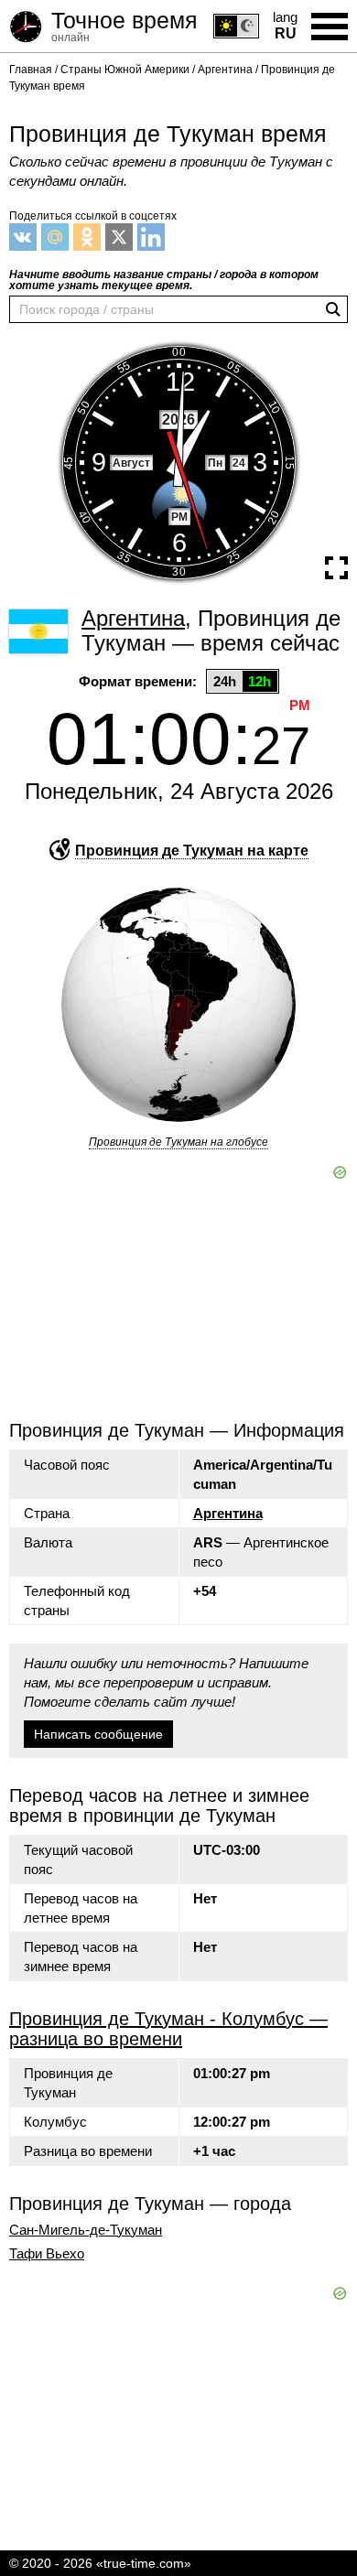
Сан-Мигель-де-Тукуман (86, 2230)
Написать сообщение (98, 1734)
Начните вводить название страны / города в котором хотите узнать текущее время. (164, 280)
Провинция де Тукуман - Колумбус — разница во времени (168, 2029)
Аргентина (228, 1513)
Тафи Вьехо (47, 2254)
